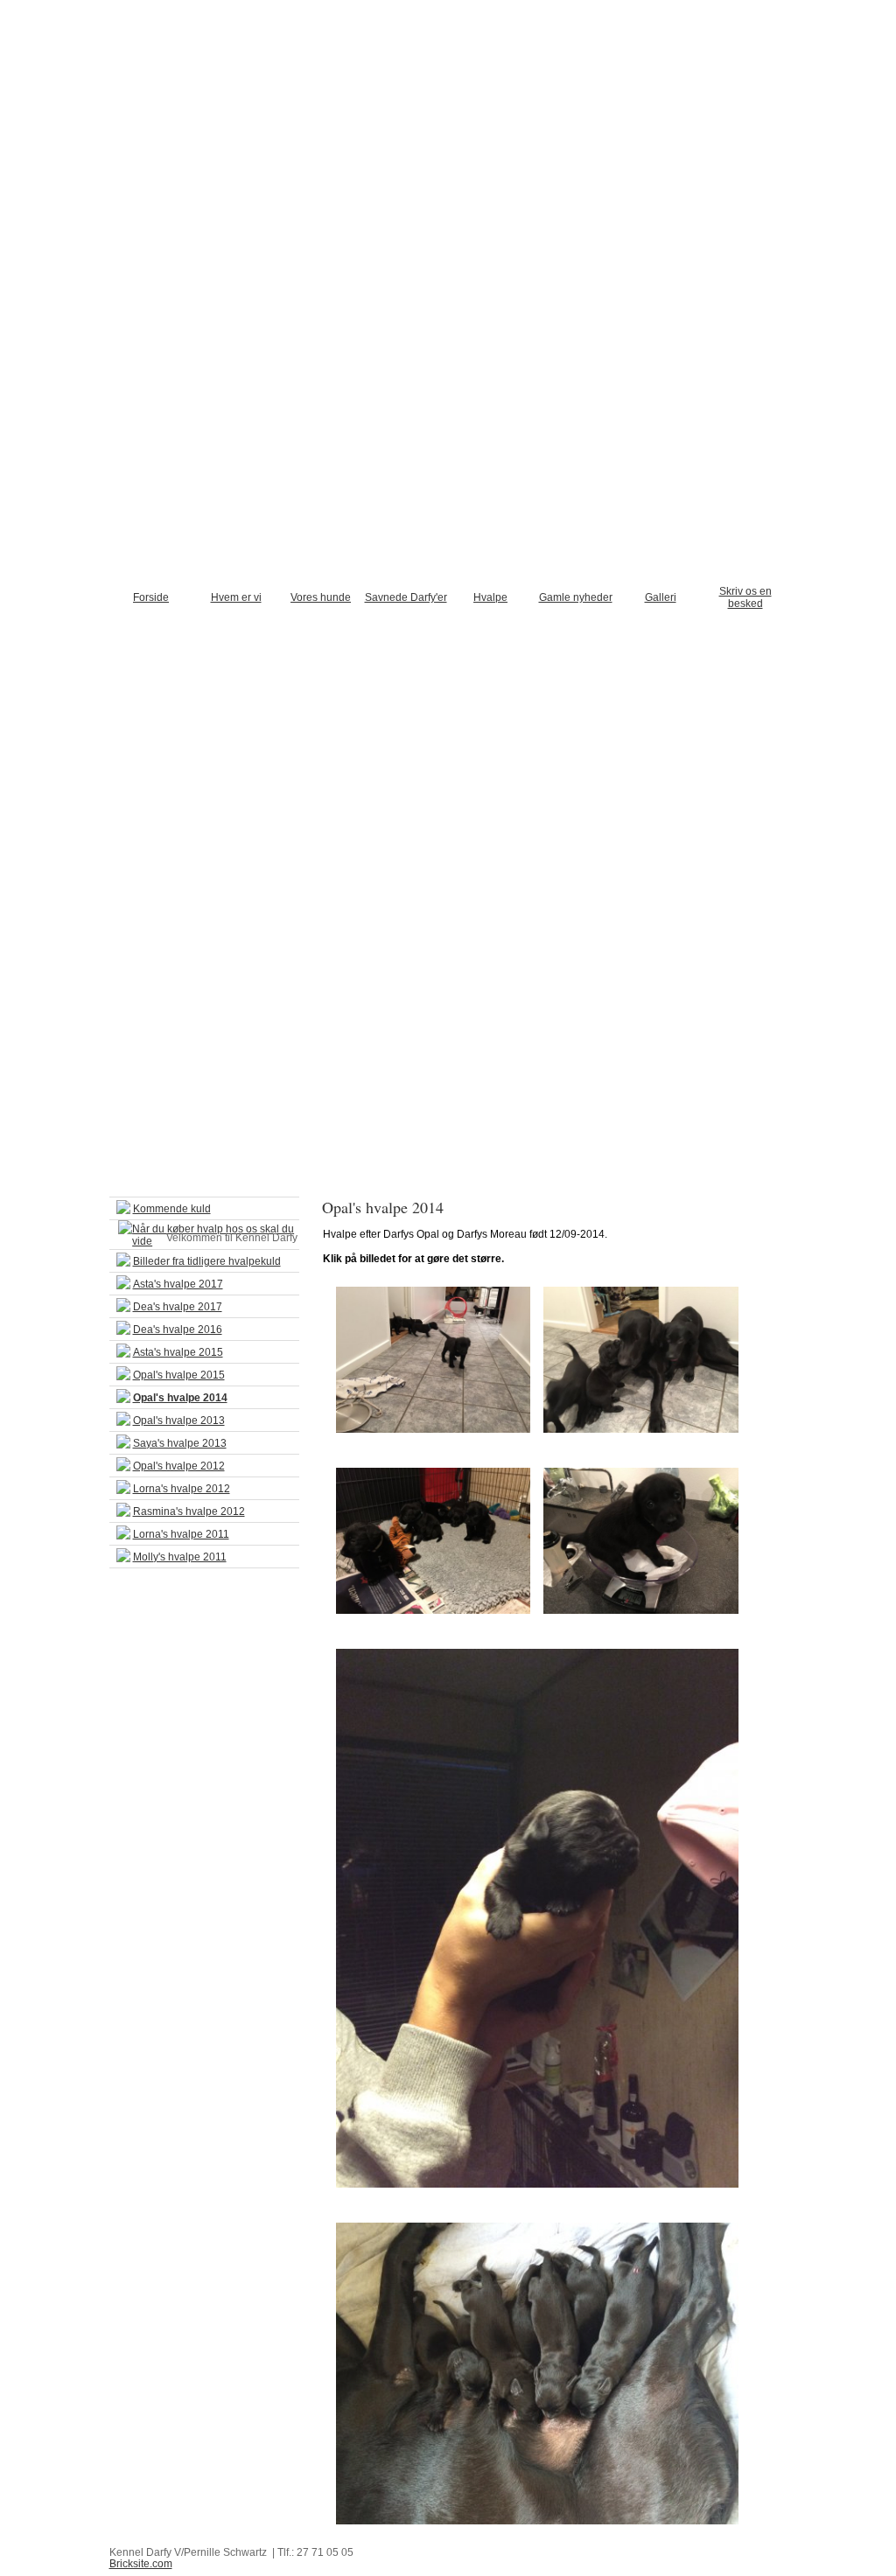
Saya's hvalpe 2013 (180, 1443)
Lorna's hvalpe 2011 (181, 1534)
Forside (151, 597)
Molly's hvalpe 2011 (180, 1557)
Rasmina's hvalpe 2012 (189, 1511)
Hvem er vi (236, 597)
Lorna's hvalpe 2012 (182, 1489)
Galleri (661, 597)
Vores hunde (321, 597)
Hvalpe (490, 597)
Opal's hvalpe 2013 (179, 1421)
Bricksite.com (141, 2564)
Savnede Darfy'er (406, 597)
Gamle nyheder (576, 597)
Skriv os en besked (745, 597)
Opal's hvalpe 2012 (179, 1466)
